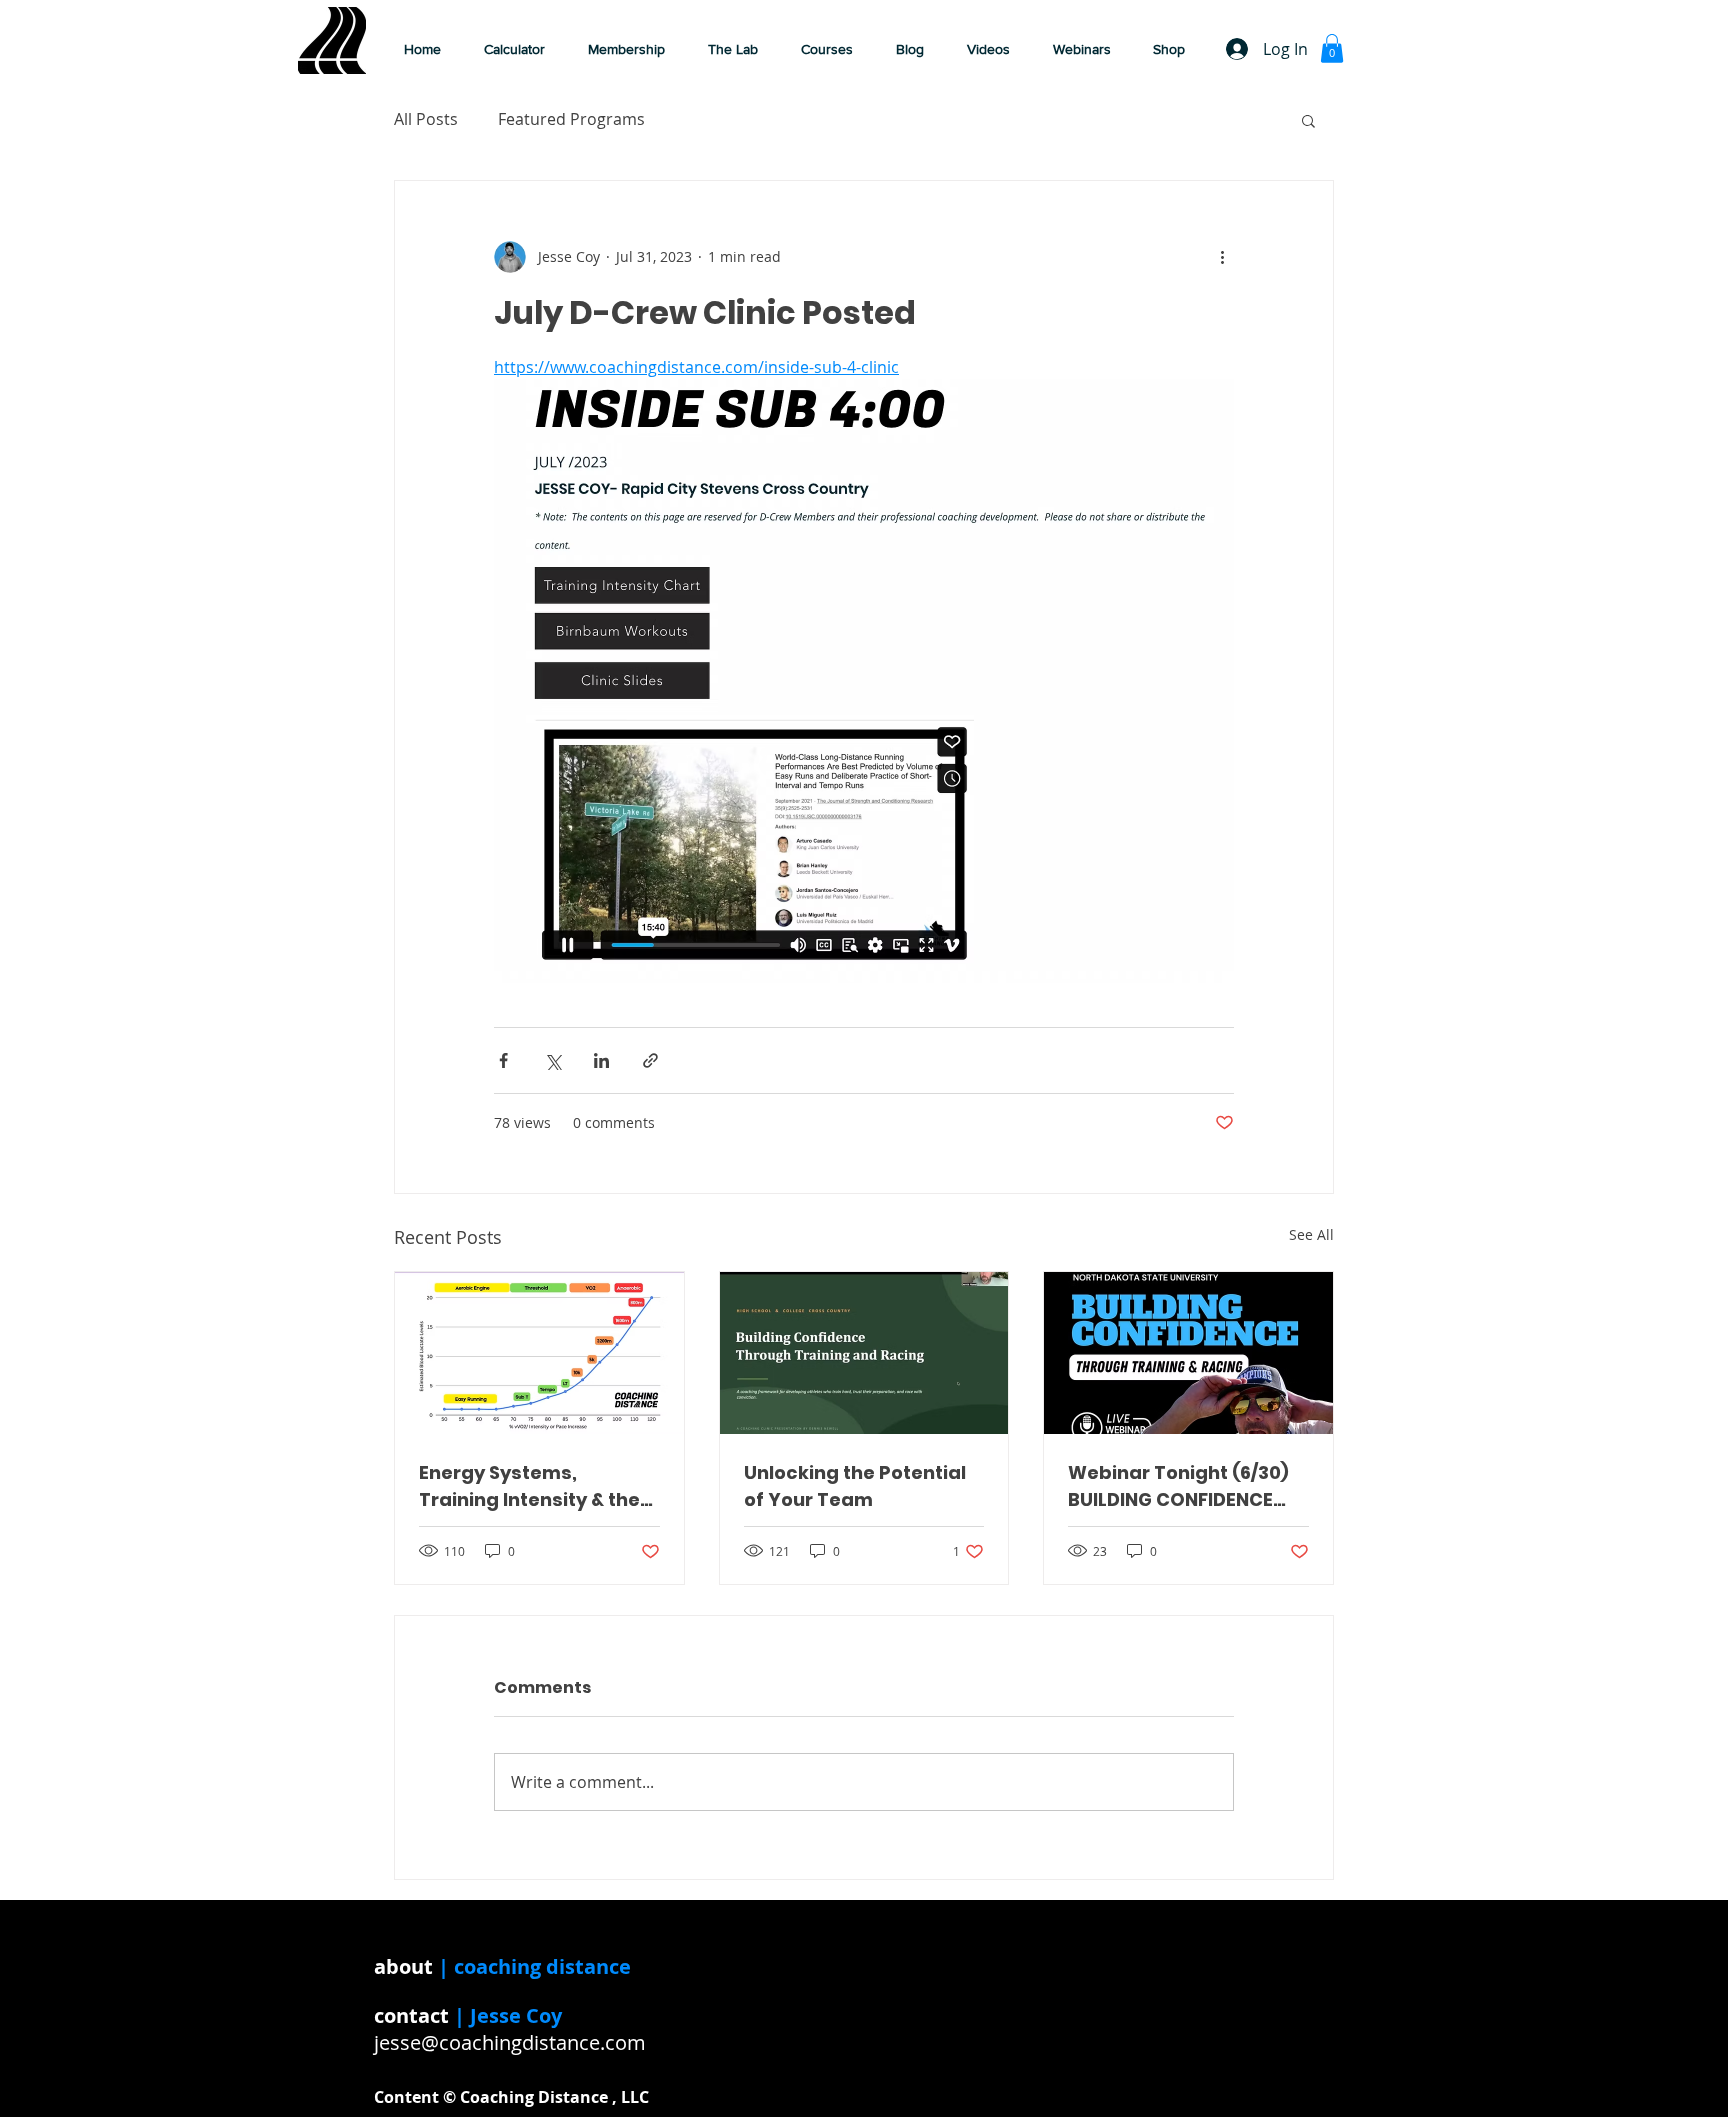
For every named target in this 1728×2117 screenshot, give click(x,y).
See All (1311, 1234)
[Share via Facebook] (503, 1060)
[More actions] (1222, 257)
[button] (995, 49)
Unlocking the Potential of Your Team (855, 1486)
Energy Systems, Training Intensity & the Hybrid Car (529, 1486)
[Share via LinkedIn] (601, 1060)
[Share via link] (650, 1060)
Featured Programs (571, 119)
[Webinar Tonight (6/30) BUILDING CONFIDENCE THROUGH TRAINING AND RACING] (1188, 1353)
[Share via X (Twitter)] (552, 1060)
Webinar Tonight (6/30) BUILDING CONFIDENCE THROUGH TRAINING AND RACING (1181, 1486)
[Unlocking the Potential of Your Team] (864, 1353)
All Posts (426, 119)
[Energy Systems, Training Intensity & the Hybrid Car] (539, 1353)
